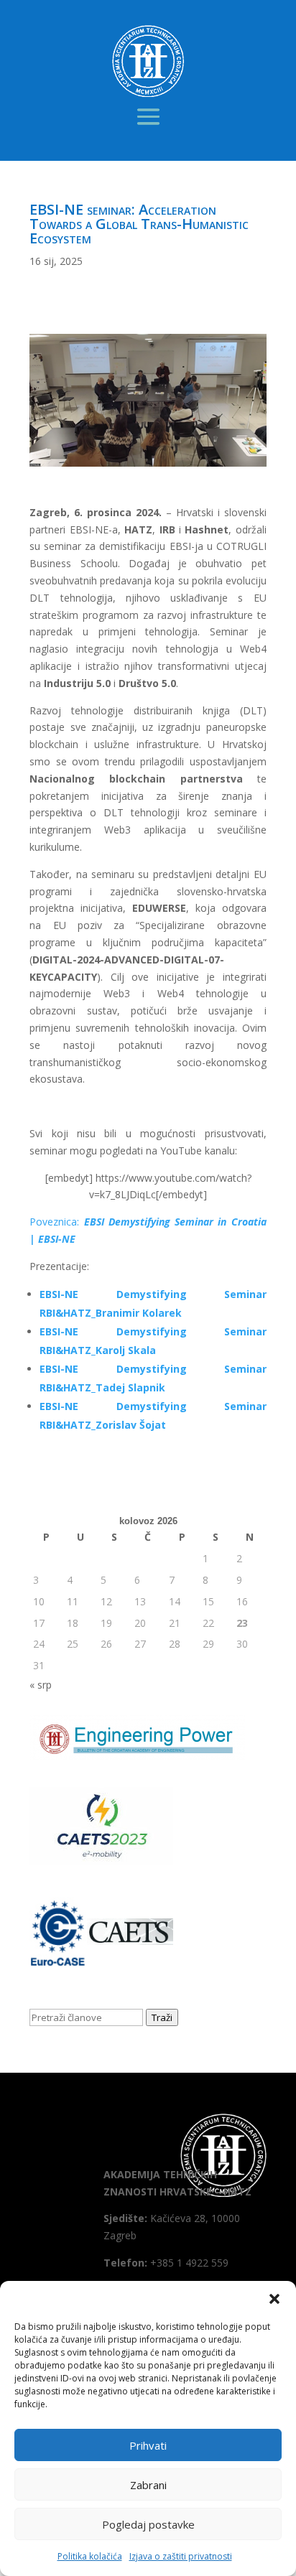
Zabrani (148, 2485)
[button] (274, 2299)
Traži (162, 2017)
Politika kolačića (90, 2556)
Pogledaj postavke (148, 2524)
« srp (41, 1685)
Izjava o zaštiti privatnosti (181, 2556)
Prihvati (148, 2445)
